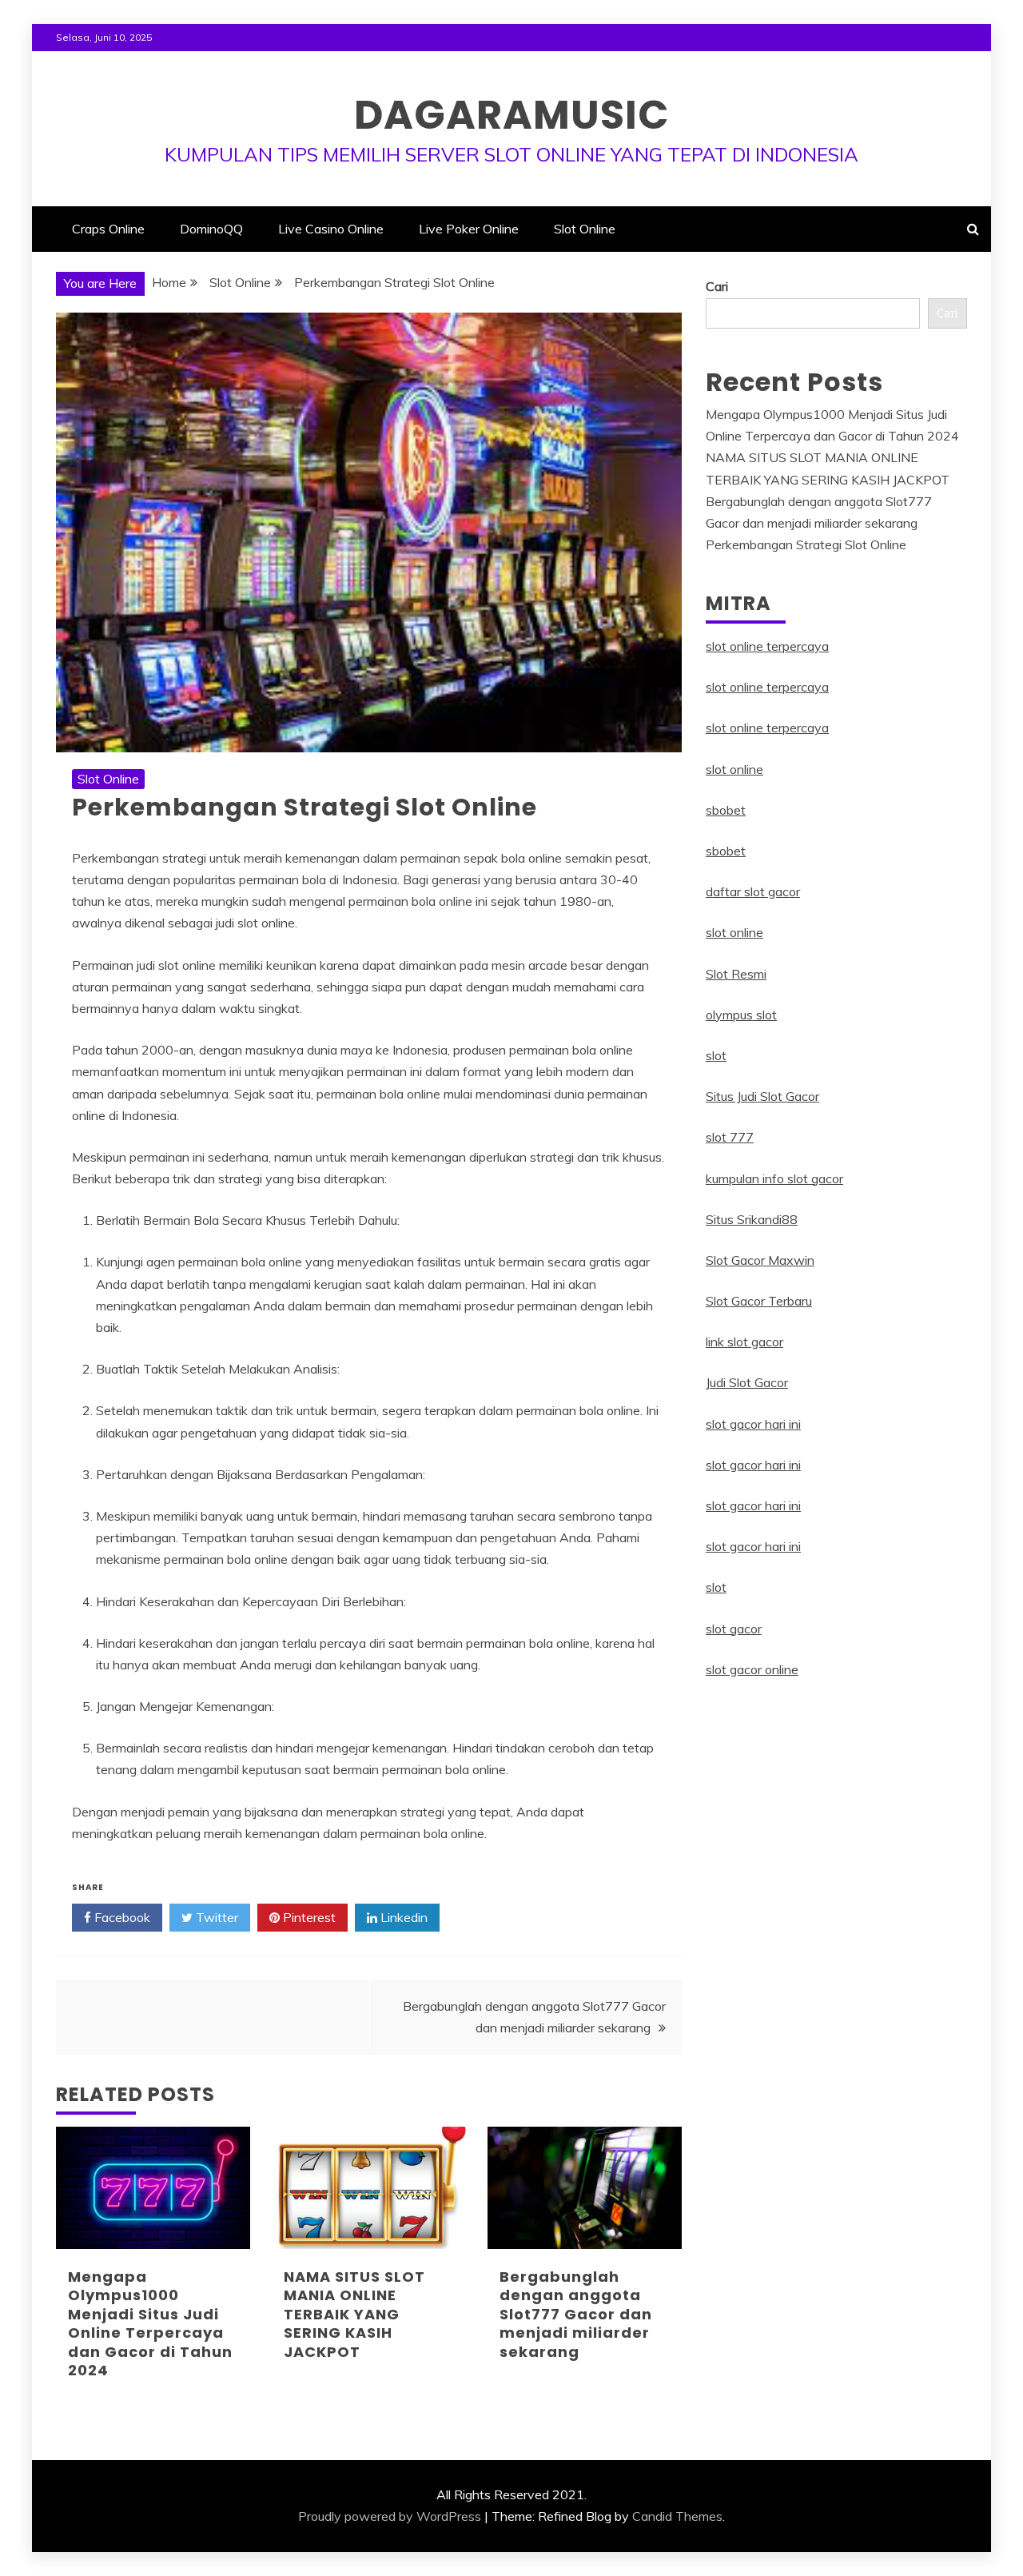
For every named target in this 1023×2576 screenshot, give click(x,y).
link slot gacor (744, 1342)
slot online (734, 769)
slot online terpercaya (767, 646)
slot (716, 1055)
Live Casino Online (331, 229)
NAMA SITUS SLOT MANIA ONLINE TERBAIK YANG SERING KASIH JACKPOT (354, 2314)
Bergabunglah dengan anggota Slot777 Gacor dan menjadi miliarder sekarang (576, 2314)
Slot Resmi (736, 974)
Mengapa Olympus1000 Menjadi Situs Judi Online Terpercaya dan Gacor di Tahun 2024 (150, 2323)
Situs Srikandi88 (752, 1219)
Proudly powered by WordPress (390, 2516)
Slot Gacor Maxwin (760, 1260)
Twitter (215, 1917)
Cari (717, 286)
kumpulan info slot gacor (774, 1178)
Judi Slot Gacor (747, 1382)
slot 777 (730, 1137)
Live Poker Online (469, 229)
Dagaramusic (511, 115)
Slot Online (585, 229)
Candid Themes (677, 2516)
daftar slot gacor (753, 891)
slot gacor (734, 1629)
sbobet (726, 810)
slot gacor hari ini (753, 1424)
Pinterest (308, 1917)
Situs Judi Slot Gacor (762, 1096)
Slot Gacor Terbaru (759, 1301)
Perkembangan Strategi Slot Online (806, 544)
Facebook (121, 1917)
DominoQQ (211, 229)
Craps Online (108, 229)
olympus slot (741, 1015)
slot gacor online (752, 1669)
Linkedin (402, 1917)
